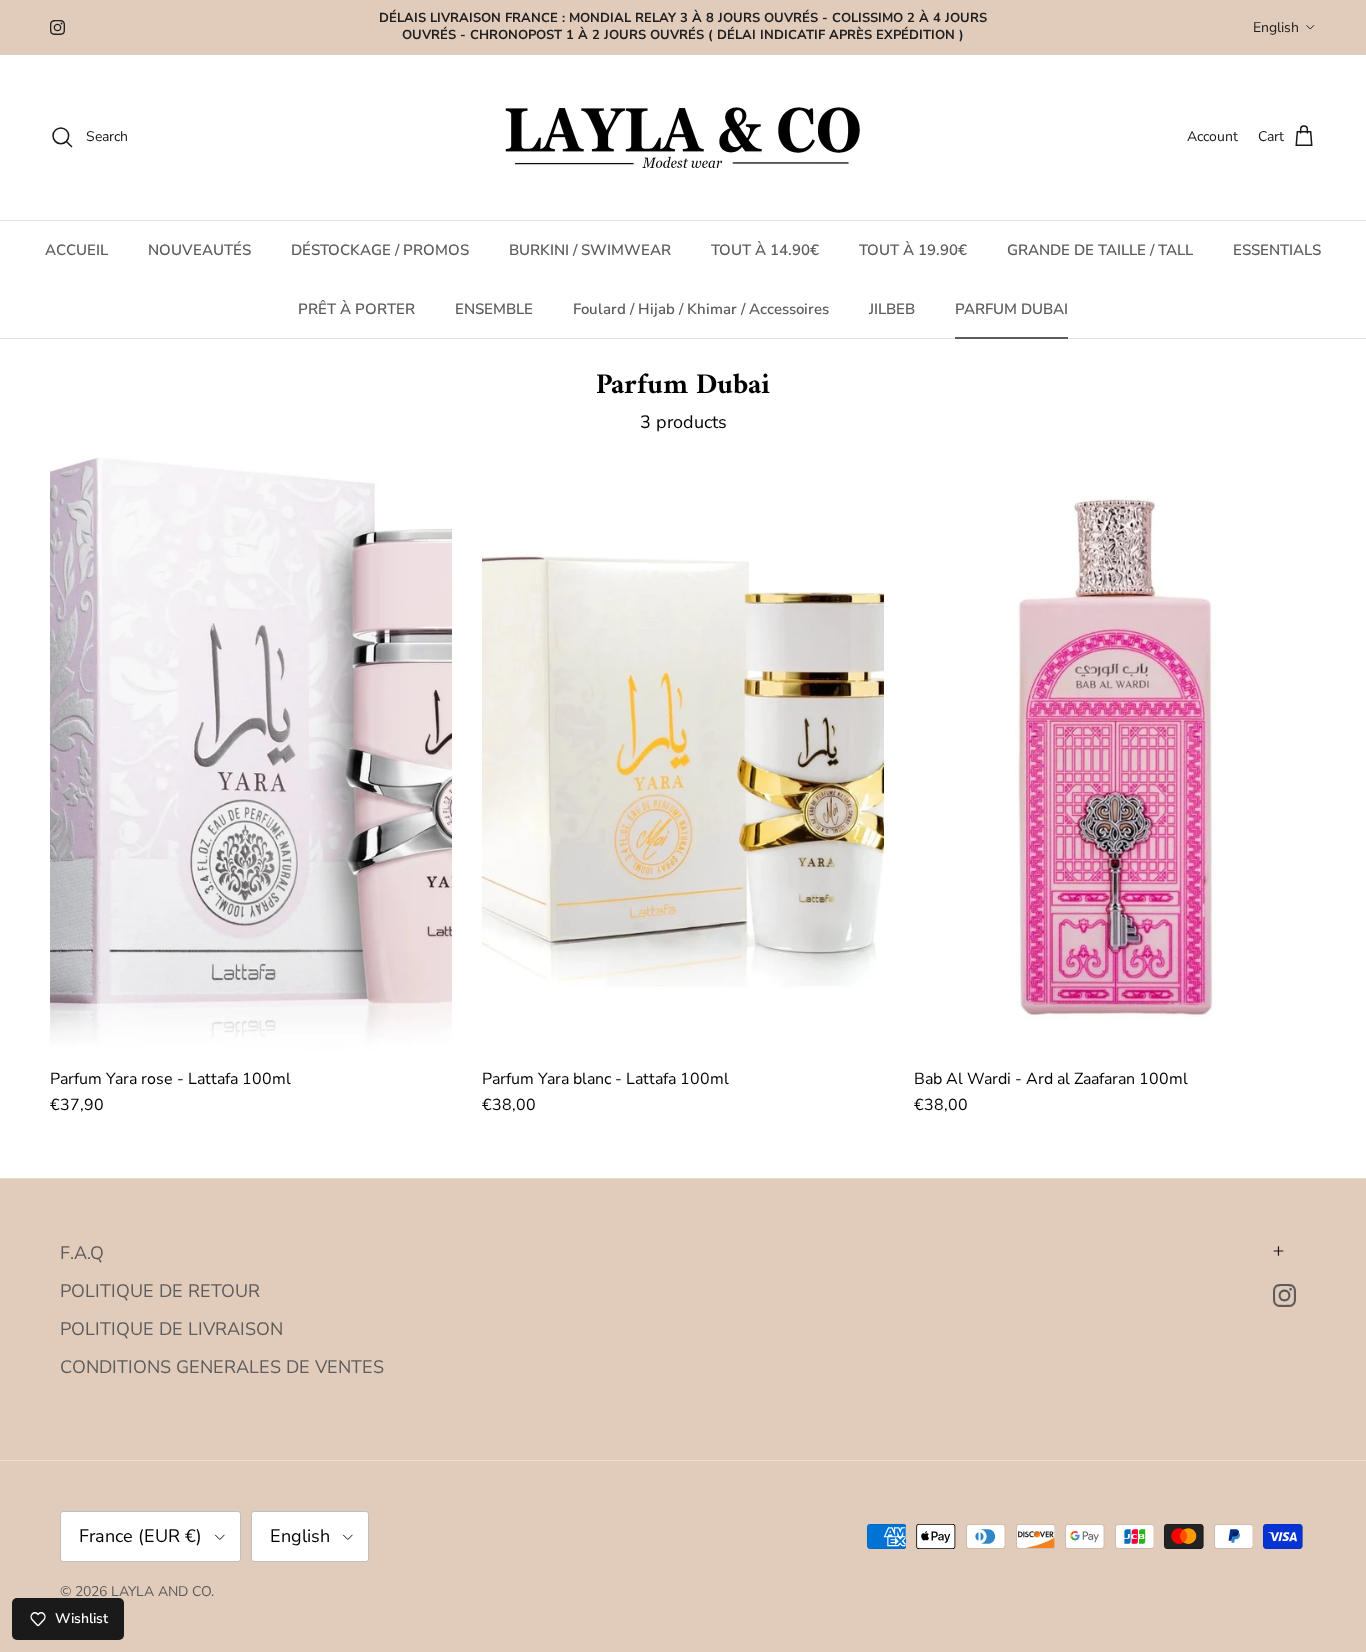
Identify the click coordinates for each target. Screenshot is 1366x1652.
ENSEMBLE (494, 308)
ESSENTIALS (1277, 250)
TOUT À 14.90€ (765, 250)
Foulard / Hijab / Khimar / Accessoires (701, 308)
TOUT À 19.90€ (913, 250)
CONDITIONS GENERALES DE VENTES (222, 1367)
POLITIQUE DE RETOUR (160, 1291)
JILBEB (892, 308)
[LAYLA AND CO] (683, 137)
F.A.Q (82, 1253)
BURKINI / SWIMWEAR (590, 250)
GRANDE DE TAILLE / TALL (1100, 250)
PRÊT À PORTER (356, 308)
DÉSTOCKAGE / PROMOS (380, 250)
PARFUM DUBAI (1011, 308)
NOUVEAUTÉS (199, 250)
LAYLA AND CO (161, 1591)
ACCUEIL (76, 250)
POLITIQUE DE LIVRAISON (171, 1329)
